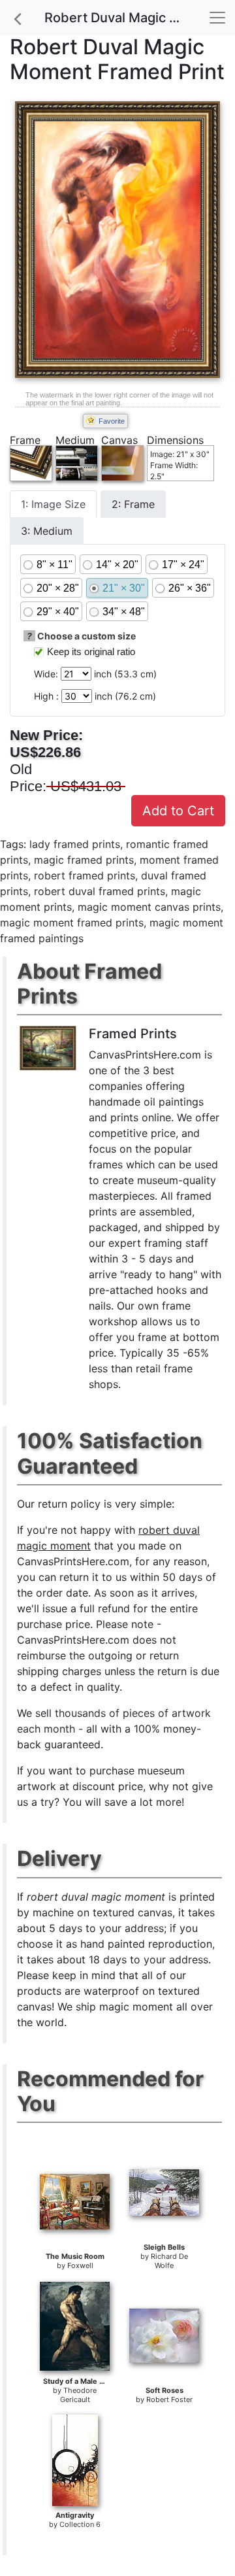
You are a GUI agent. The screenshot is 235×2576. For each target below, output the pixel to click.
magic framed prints (84, 860)
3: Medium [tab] (47, 531)
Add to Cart (178, 811)
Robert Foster (169, 2399)
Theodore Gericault (79, 2395)
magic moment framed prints (72, 923)
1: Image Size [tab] (53, 504)
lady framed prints (75, 844)
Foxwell (80, 2265)
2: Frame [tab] (133, 504)
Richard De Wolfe (169, 2261)
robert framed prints (85, 875)
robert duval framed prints (100, 891)
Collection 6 (80, 2524)
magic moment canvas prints (149, 907)
